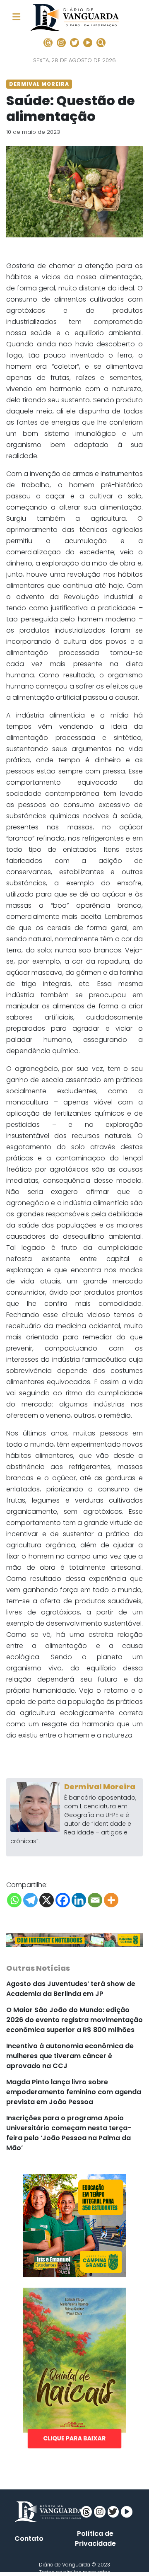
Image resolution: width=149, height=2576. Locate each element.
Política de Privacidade (95, 2539)
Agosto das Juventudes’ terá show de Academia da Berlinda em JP (71, 1989)
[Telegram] (30, 1900)
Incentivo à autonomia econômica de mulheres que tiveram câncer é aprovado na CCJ (70, 2056)
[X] (47, 1900)
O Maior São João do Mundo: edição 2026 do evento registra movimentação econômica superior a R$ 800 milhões (74, 2020)
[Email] (95, 1900)
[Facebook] (63, 1900)
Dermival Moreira (100, 1787)
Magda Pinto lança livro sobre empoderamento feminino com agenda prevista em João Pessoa (74, 2092)
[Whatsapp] (14, 1900)
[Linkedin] (79, 1900)
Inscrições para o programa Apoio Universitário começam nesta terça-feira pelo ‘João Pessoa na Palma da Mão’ (69, 2133)
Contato (29, 2539)
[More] (111, 1900)
